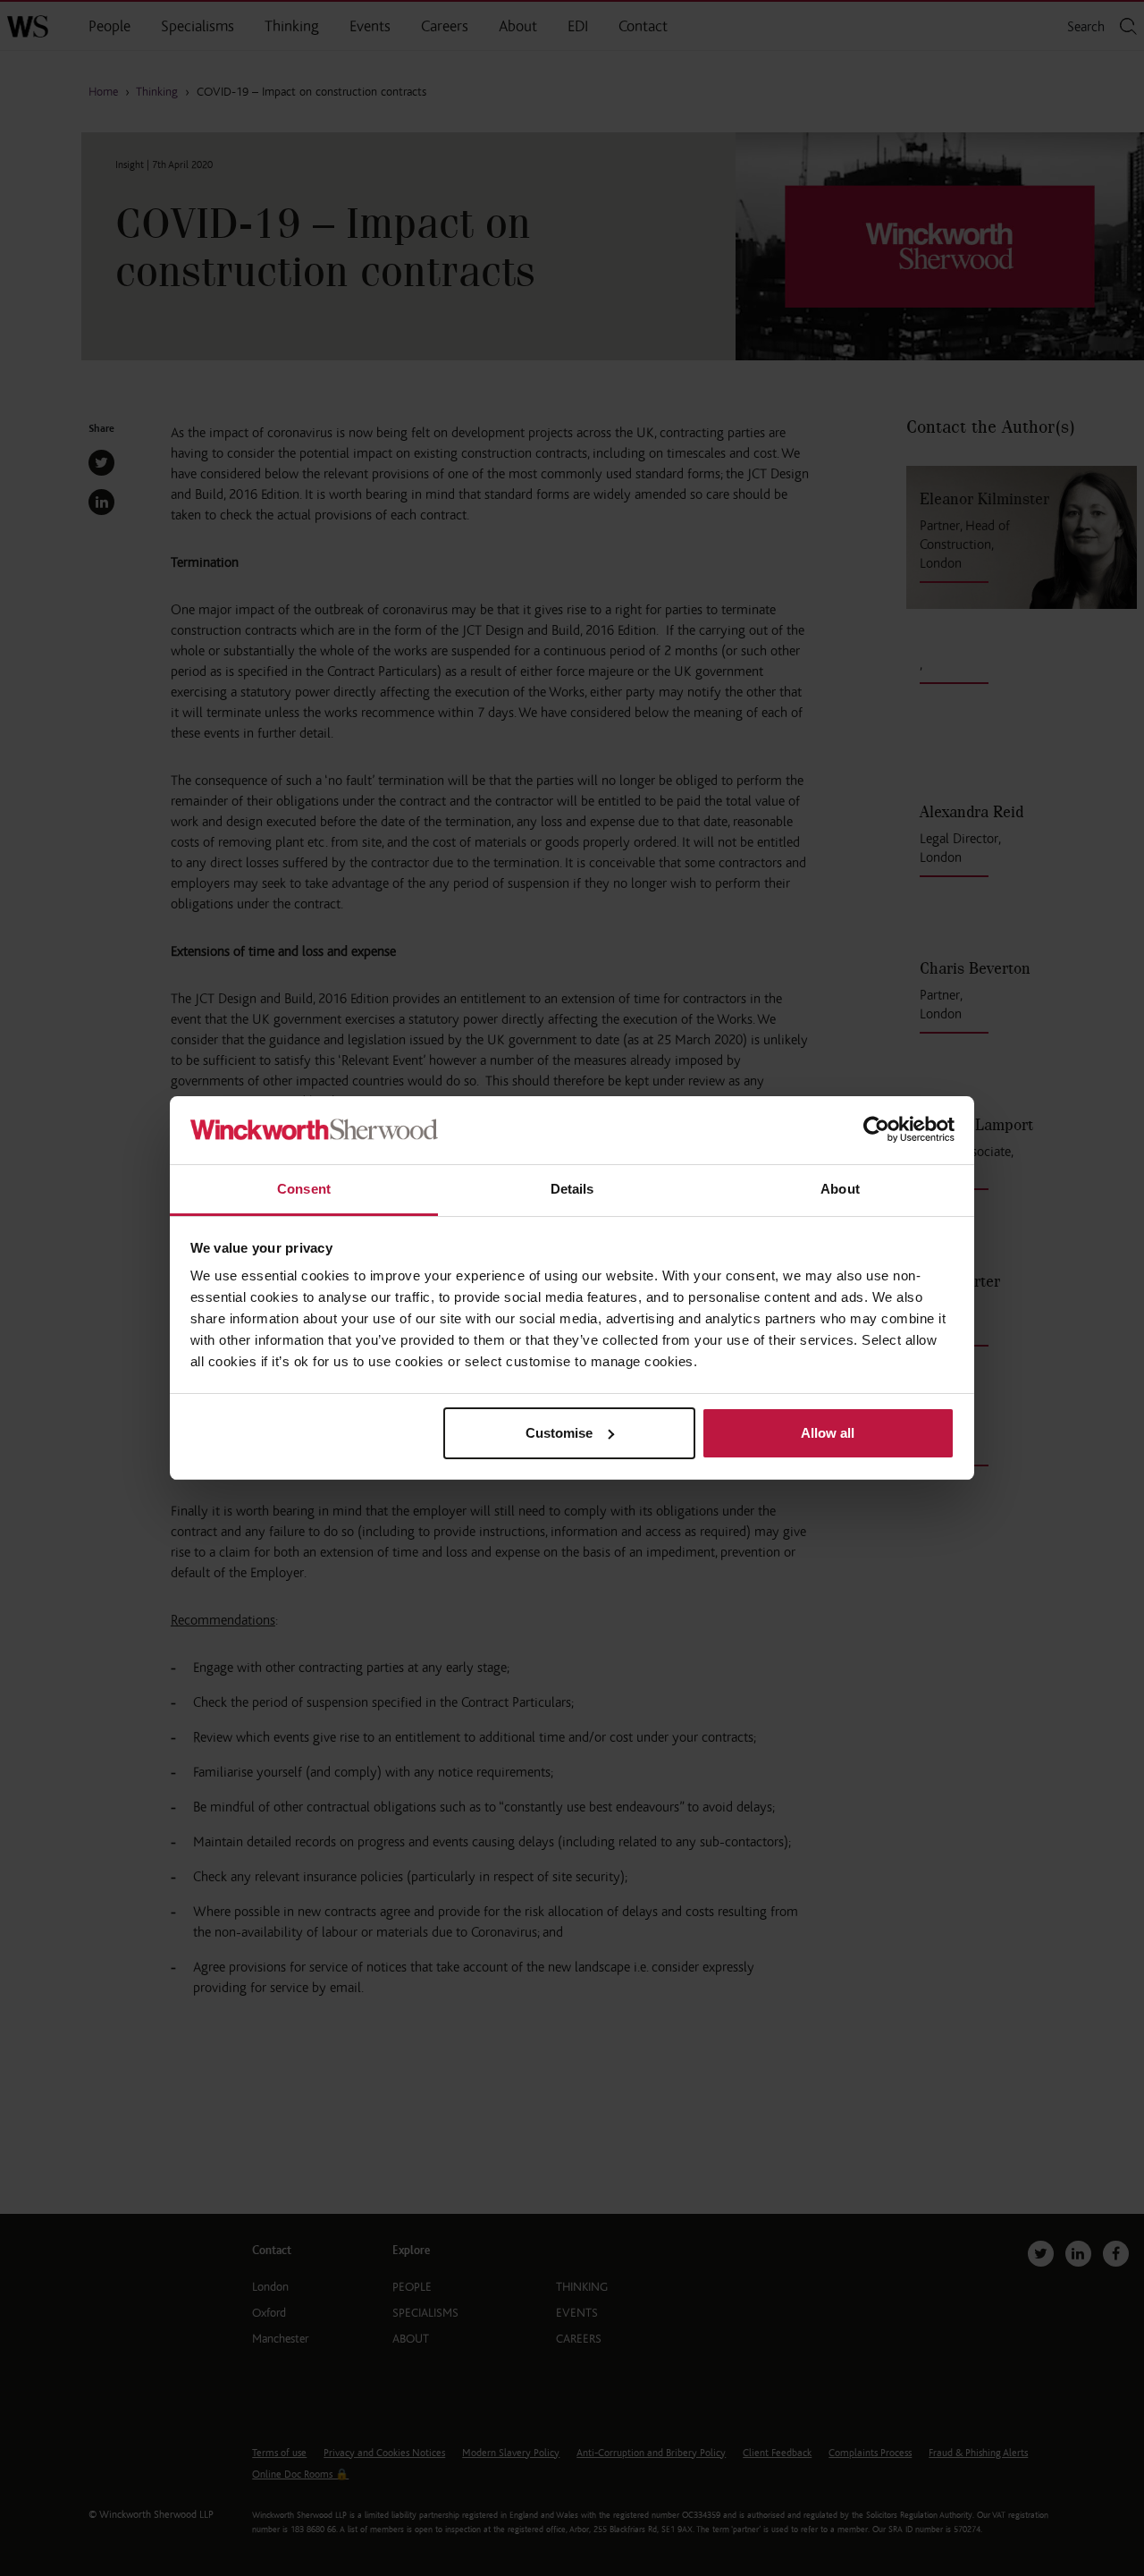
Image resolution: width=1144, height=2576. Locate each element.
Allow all (828, 1433)
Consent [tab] (304, 1189)
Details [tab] (572, 1189)
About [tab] (840, 1189)
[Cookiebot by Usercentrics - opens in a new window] (876, 1131)
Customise (559, 1433)
